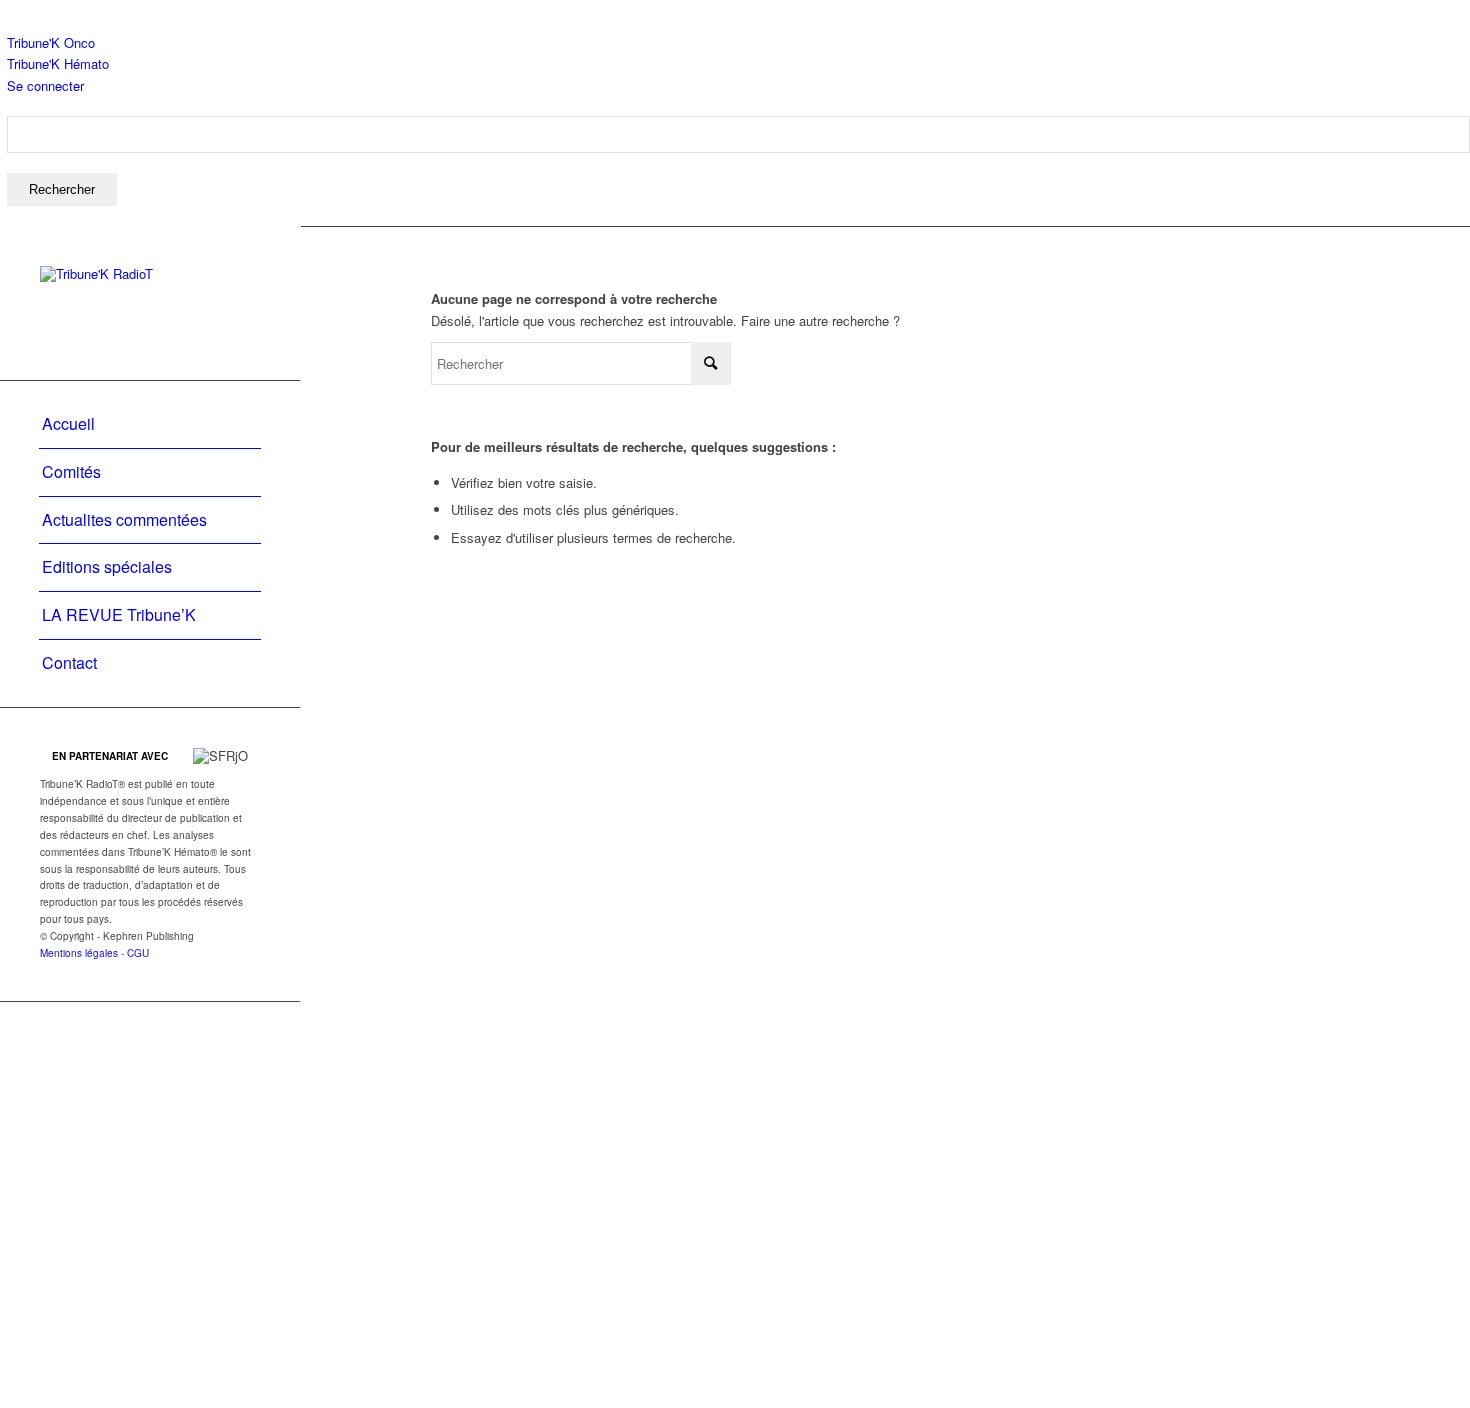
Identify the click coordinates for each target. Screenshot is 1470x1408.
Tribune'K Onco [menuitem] (51, 42)
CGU (138, 953)
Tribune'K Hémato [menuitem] (58, 63)
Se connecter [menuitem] (45, 85)
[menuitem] (738, 161)
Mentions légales (79, 953)
